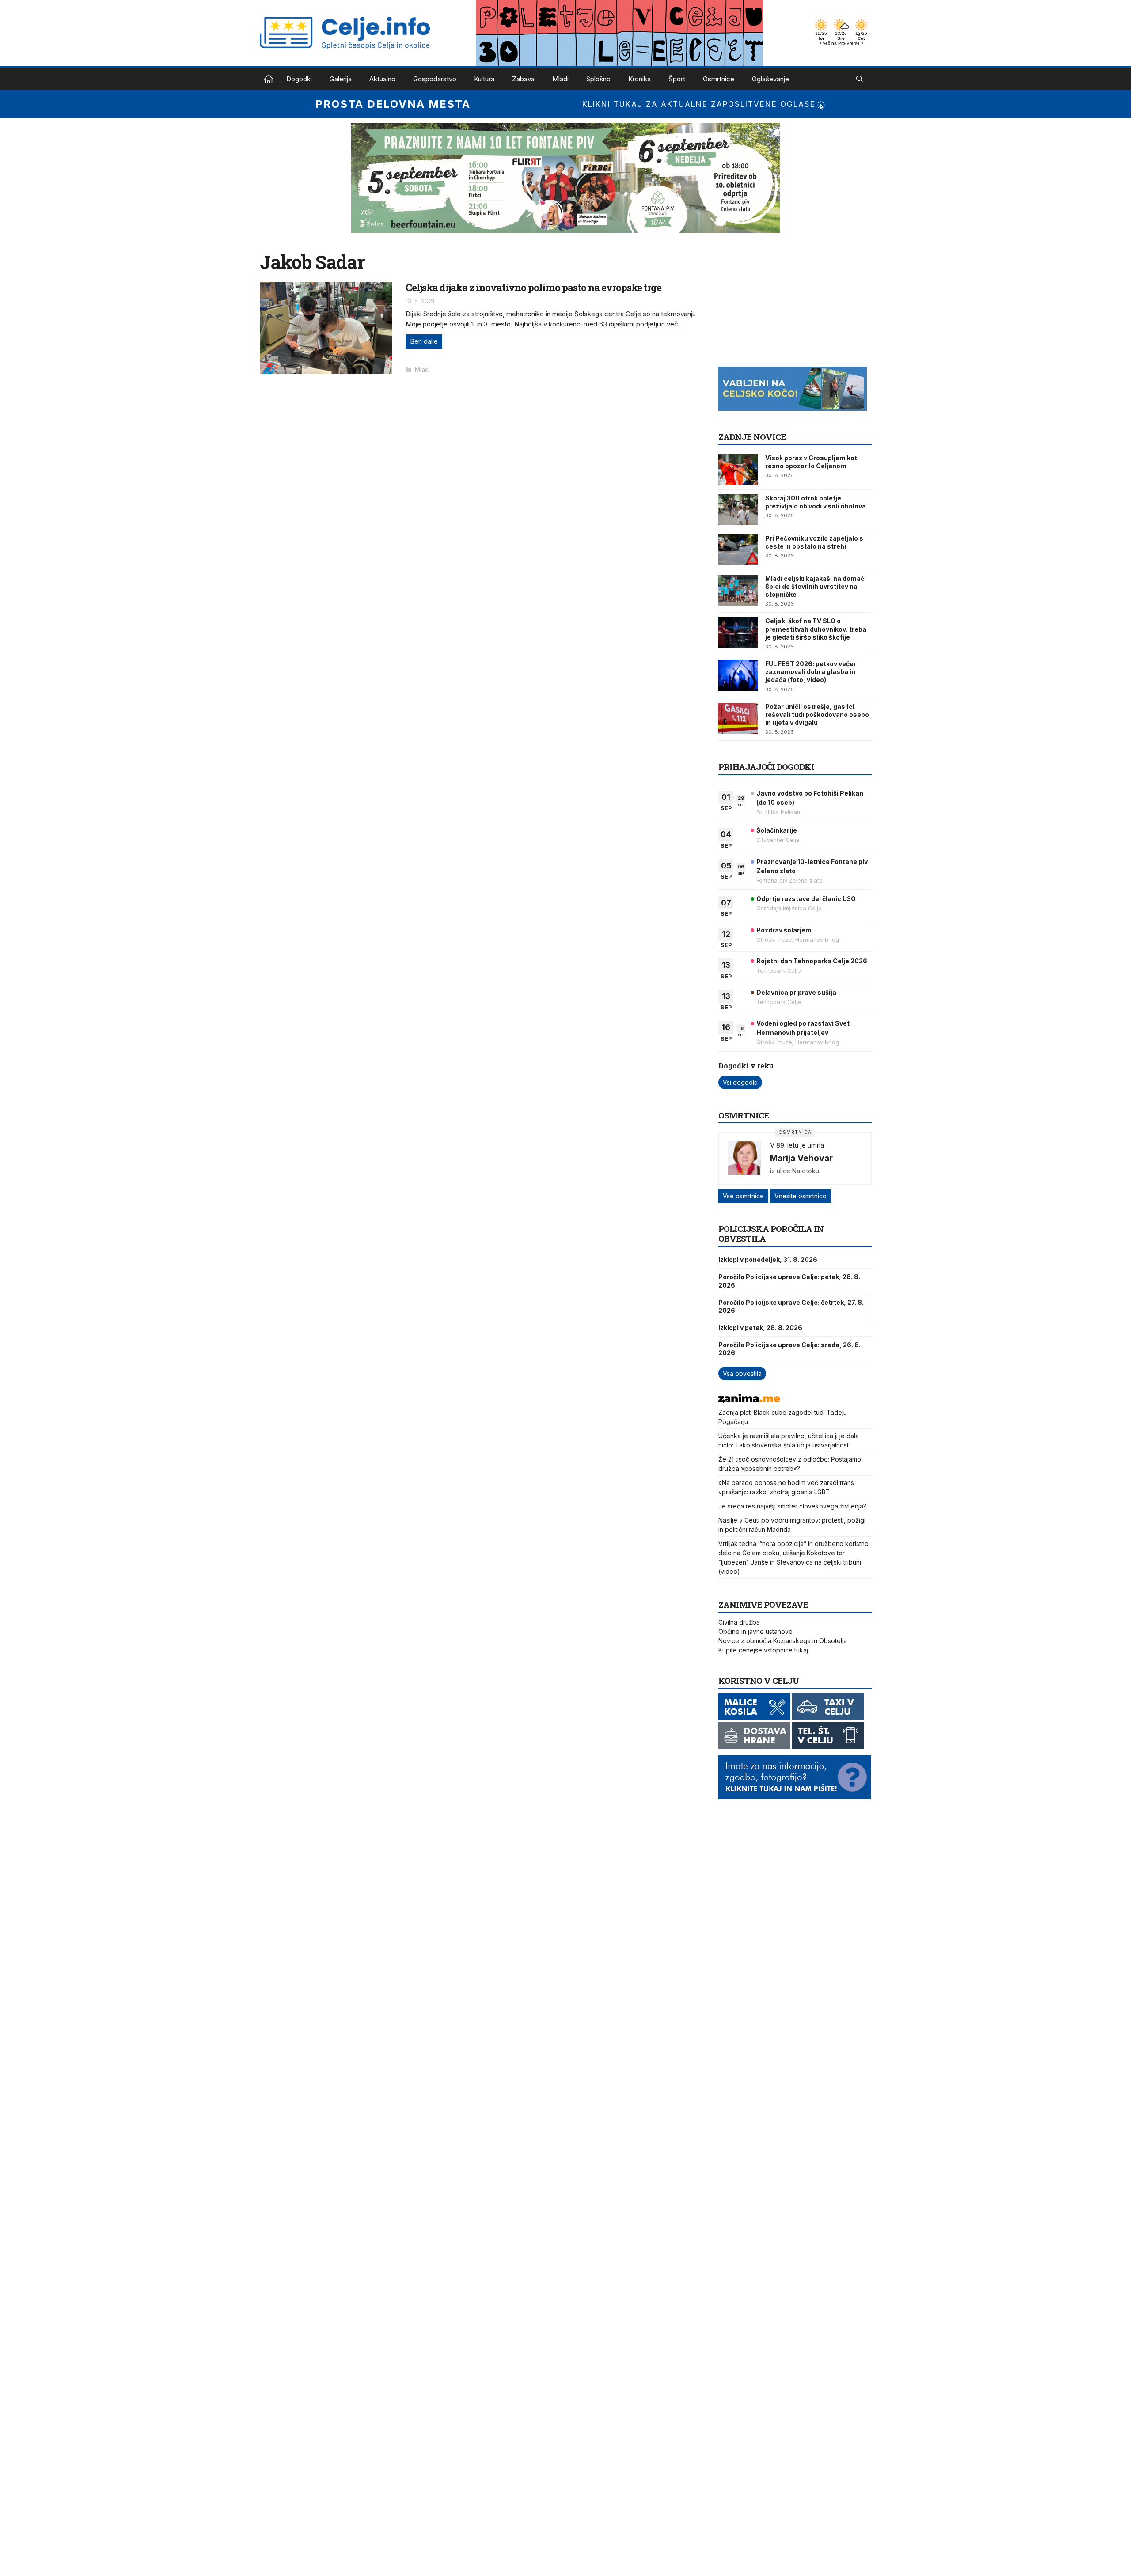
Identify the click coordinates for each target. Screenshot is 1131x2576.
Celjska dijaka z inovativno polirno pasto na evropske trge (533, 287)
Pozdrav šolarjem (784, 930)
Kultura (484, 79)
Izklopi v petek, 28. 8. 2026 (760, 1328)
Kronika (640, 79)
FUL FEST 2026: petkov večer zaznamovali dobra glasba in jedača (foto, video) (811, 672)
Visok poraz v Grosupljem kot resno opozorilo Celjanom (811, 462)
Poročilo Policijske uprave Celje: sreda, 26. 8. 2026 (789, 1349)
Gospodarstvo (435, 79)
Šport (677, 79)
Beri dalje (424, 341)
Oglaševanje (770, 79)
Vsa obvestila (742, 1373)
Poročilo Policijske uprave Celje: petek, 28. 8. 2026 (789, 1281)
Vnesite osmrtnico (801, 1196)
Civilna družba (739, 1622)
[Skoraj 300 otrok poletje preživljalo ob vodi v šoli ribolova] (738, 510)
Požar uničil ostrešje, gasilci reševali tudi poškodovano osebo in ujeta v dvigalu (817, 714)
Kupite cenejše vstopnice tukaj (763, 1650)
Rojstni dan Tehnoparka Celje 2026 (812, 961)
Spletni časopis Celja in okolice (269, 79)
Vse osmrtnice (743, 1196)
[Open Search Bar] (860, 79)
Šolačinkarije (777, 830)
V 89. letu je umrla (797, 1145)
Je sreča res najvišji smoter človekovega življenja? (792, 1506)
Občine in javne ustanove (755, 1631)
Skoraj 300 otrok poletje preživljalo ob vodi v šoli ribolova (816, 502)
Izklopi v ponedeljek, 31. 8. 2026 (768, 1260)
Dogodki (299, 79)
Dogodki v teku (746, 1066)
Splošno (598, 79)
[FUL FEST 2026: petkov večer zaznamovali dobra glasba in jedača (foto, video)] (738, 675)
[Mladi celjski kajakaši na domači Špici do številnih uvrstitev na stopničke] (738, 590)
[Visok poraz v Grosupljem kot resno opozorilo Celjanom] (738, 470)
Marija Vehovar (801, 1158)
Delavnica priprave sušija (796, 992)
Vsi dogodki (740, 1082)
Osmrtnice (719, 79)
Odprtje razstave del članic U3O (806, 899)
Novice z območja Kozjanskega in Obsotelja (783, 1641)
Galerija (341, 79)
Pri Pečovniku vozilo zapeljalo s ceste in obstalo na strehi (814, 542)
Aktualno (382, 79)
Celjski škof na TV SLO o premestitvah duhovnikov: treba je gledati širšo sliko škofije (816, 629)
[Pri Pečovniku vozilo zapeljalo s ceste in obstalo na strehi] (738, 550)
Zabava (523, 79)
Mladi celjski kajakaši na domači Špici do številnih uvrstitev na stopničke (816, 586)
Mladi (560, 79)
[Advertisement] (785, 306)
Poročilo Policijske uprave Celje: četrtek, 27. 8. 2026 (791, 1306)
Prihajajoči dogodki (766, 767)
